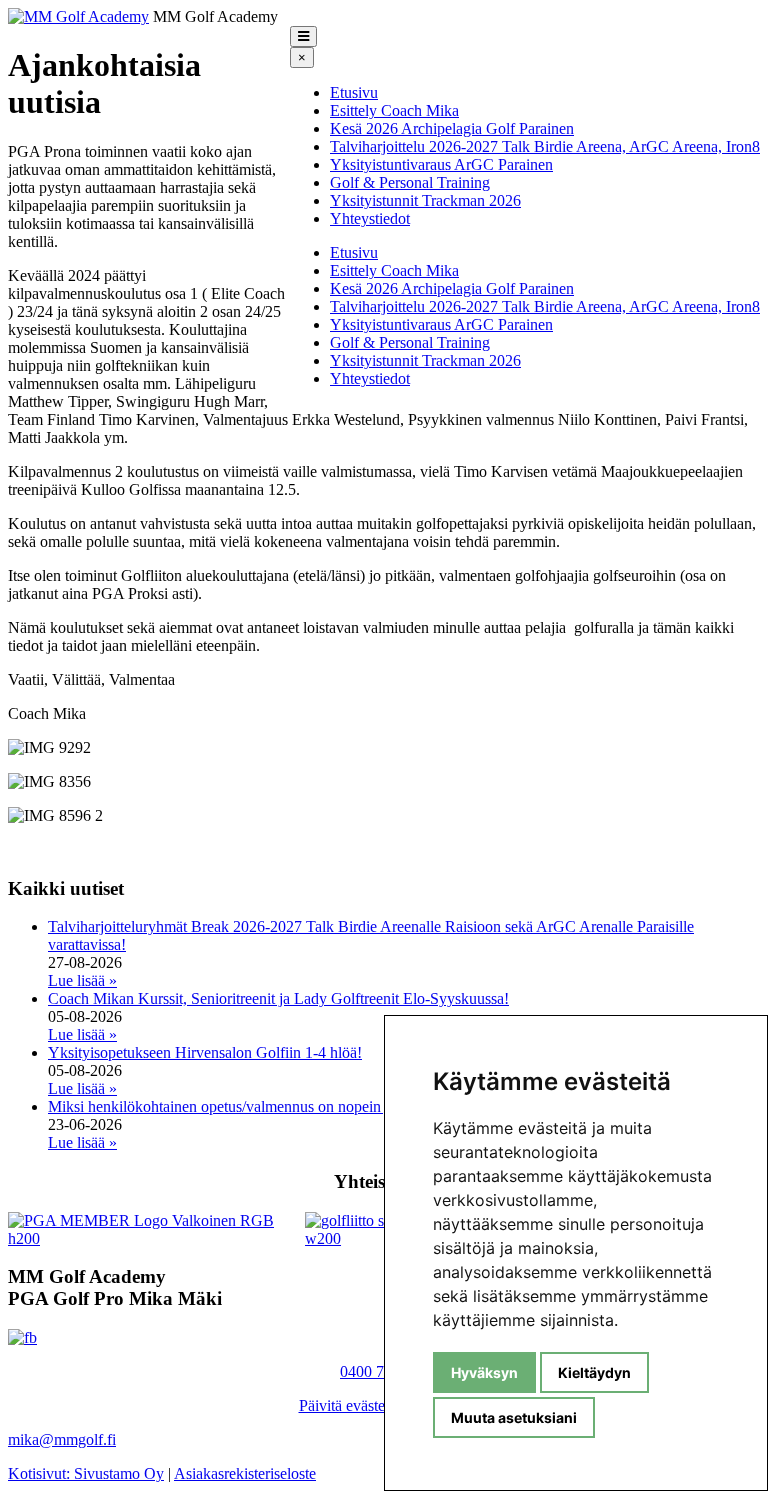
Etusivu (354, 92)
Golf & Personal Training (410, 182)
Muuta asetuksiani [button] (514, 1417)
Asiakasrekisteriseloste (245, 1473)
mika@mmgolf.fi (62, 1439)
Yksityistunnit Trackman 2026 (425, 200)
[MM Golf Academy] (78, 16)
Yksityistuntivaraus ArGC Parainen (441, 164)
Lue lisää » (82, 980)
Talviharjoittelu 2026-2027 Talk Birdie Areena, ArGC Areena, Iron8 (545, 146)
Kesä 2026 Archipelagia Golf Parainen (452, 128)
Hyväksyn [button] (484, 1372)
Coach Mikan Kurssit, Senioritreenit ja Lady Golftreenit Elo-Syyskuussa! (278, 998)
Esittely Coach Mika (394, 110)
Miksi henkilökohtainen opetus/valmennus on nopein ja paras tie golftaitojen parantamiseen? (338, 1106)
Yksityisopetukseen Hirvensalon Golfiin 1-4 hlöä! (205, 1052)
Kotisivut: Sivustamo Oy (86, 1473)
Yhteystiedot (370, 218)
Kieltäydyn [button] (594, 1372)
